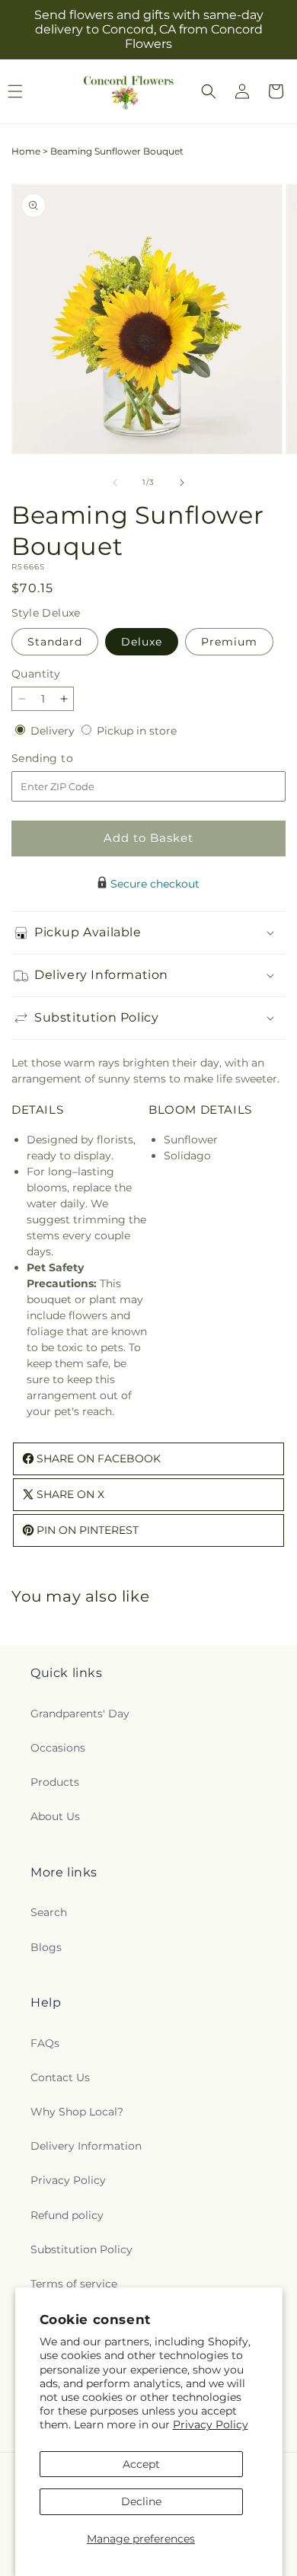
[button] (209, 91)
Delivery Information (86, 2146)
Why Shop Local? (77, 2112)
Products (55, 1782)
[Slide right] (182, 483)
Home (26, 151)
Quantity (36, 674)
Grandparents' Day (80, 1714)
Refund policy (67, 2215)
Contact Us (60, 2077)
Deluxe (142, 642)
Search (49, 1912)
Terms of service (74, 2284)
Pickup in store (137, 731)
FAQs (45, 2043)
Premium (229, 642)
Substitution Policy (81, 2249)
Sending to (65, 759)
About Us (55, 1816)
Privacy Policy (211, 2425)
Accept (141, 2464)
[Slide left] (115, 483)
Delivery (54, 731)
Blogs (46, 1947)
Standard (55, 642)
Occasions (58, 1748)
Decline (141, 2501)
